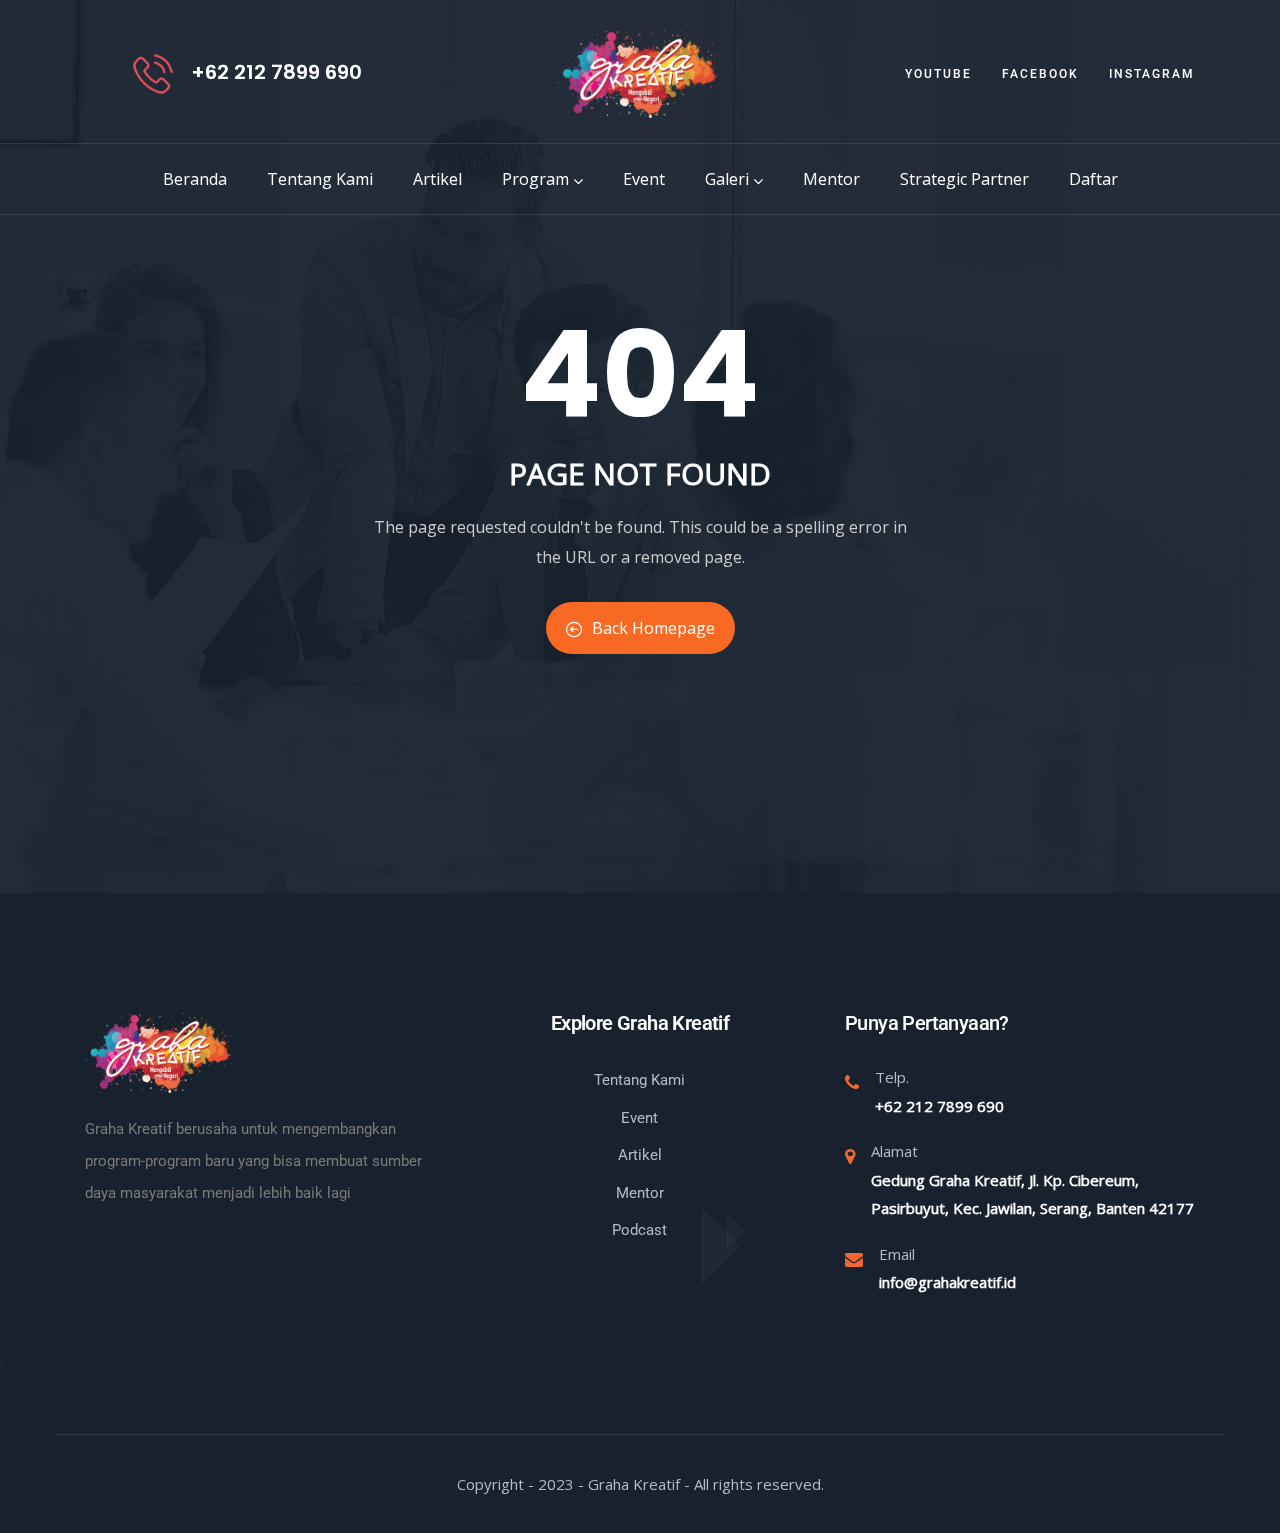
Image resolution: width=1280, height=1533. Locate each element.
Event (644, 179)
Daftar (1093, 179)
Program (535, 179)
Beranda (195, 179)
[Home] (639, 74)
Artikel (437, 179)
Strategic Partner (964, 179)
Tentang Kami (320, 179)
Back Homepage (653, 628)
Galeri (727, 179)
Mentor (831, 179)
